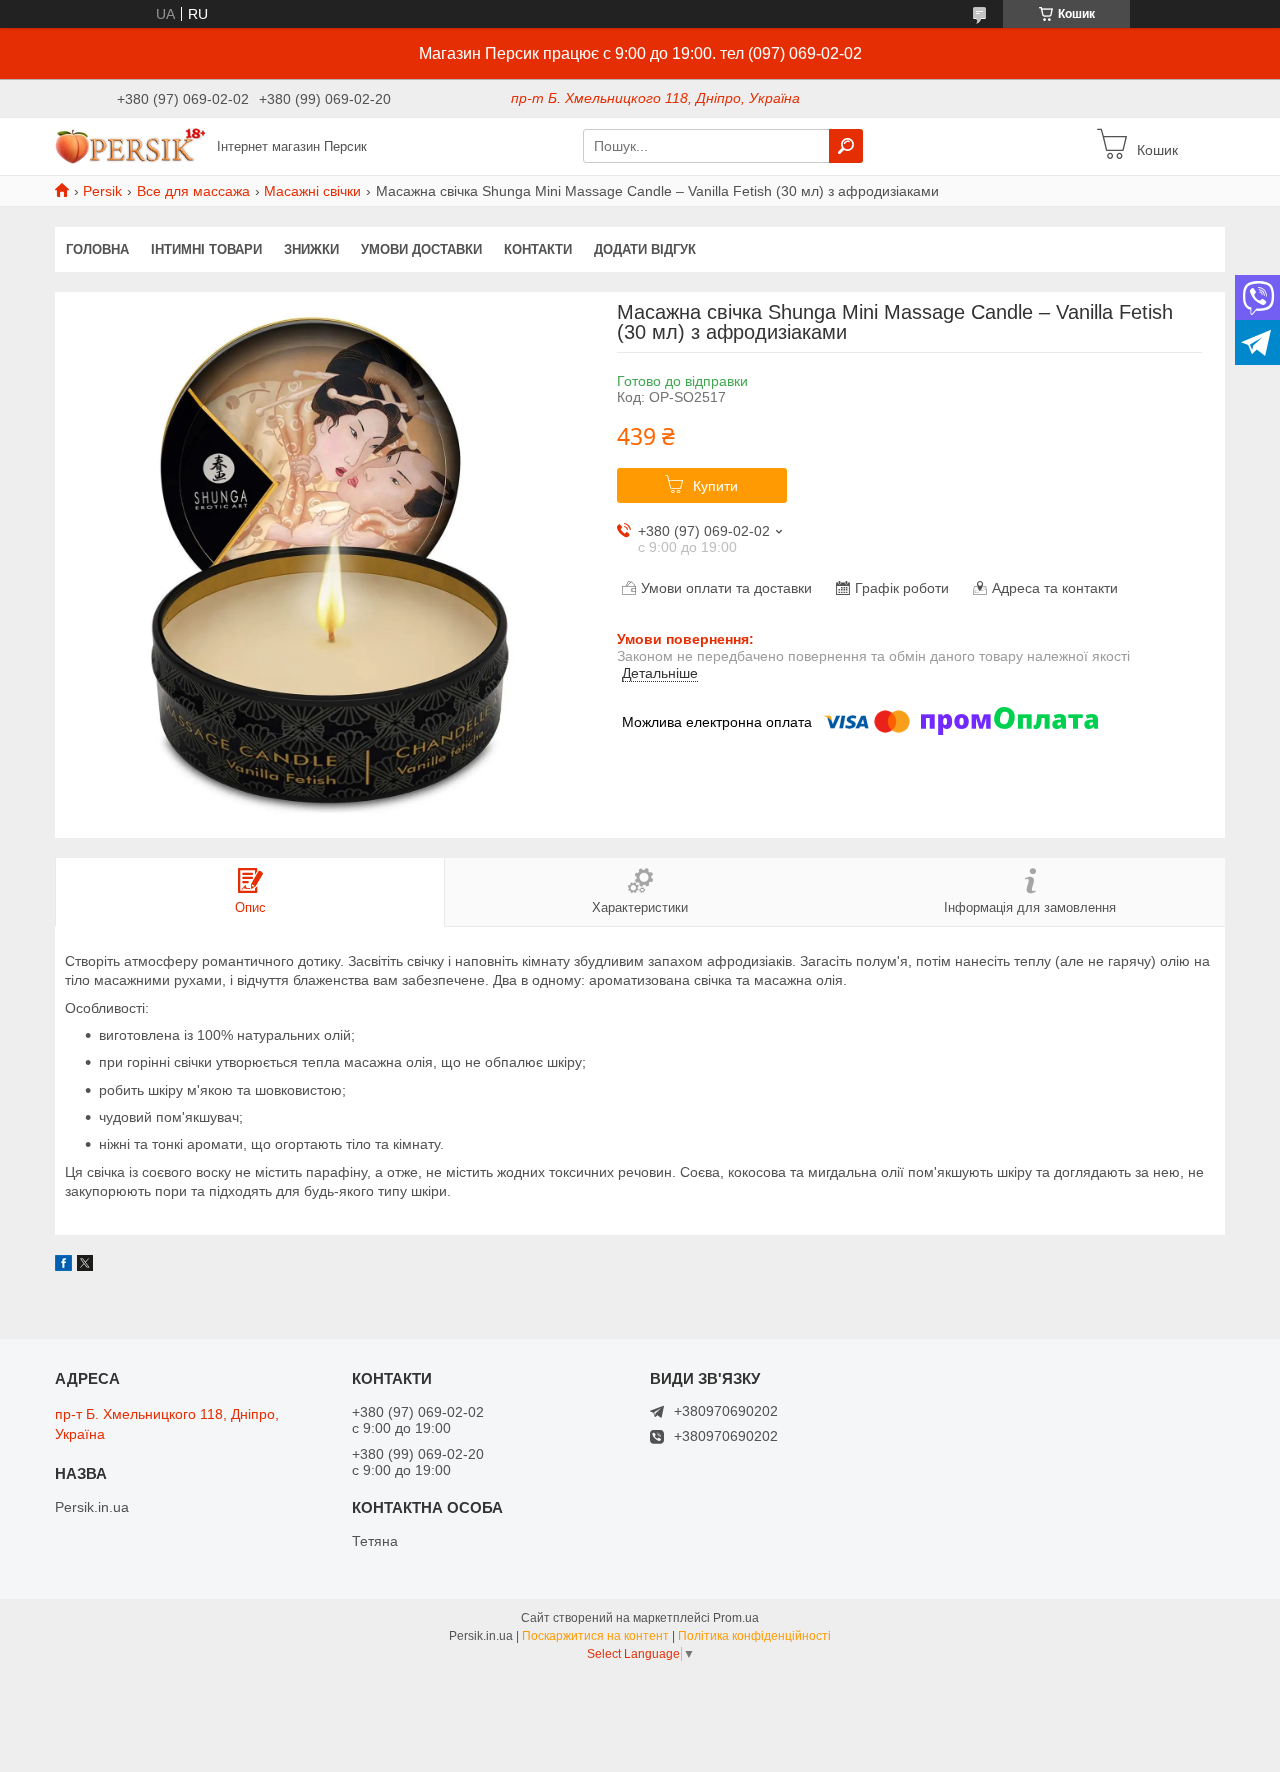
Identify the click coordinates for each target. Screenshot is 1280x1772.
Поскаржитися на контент (595, 1636)
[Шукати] (846, 146)
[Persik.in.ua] (130, 145)
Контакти (538, 249)
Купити (715, 486)
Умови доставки (421, 249)
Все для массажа (193, 191)
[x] (85, 1266)
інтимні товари (206, 249)
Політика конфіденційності (754, 1636)
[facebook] (63, 1266)
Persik (102, 191)
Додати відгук (645, 249)
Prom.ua (736, 1618)
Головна (97, 249)
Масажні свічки (312, 191)
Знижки (311, 249)
